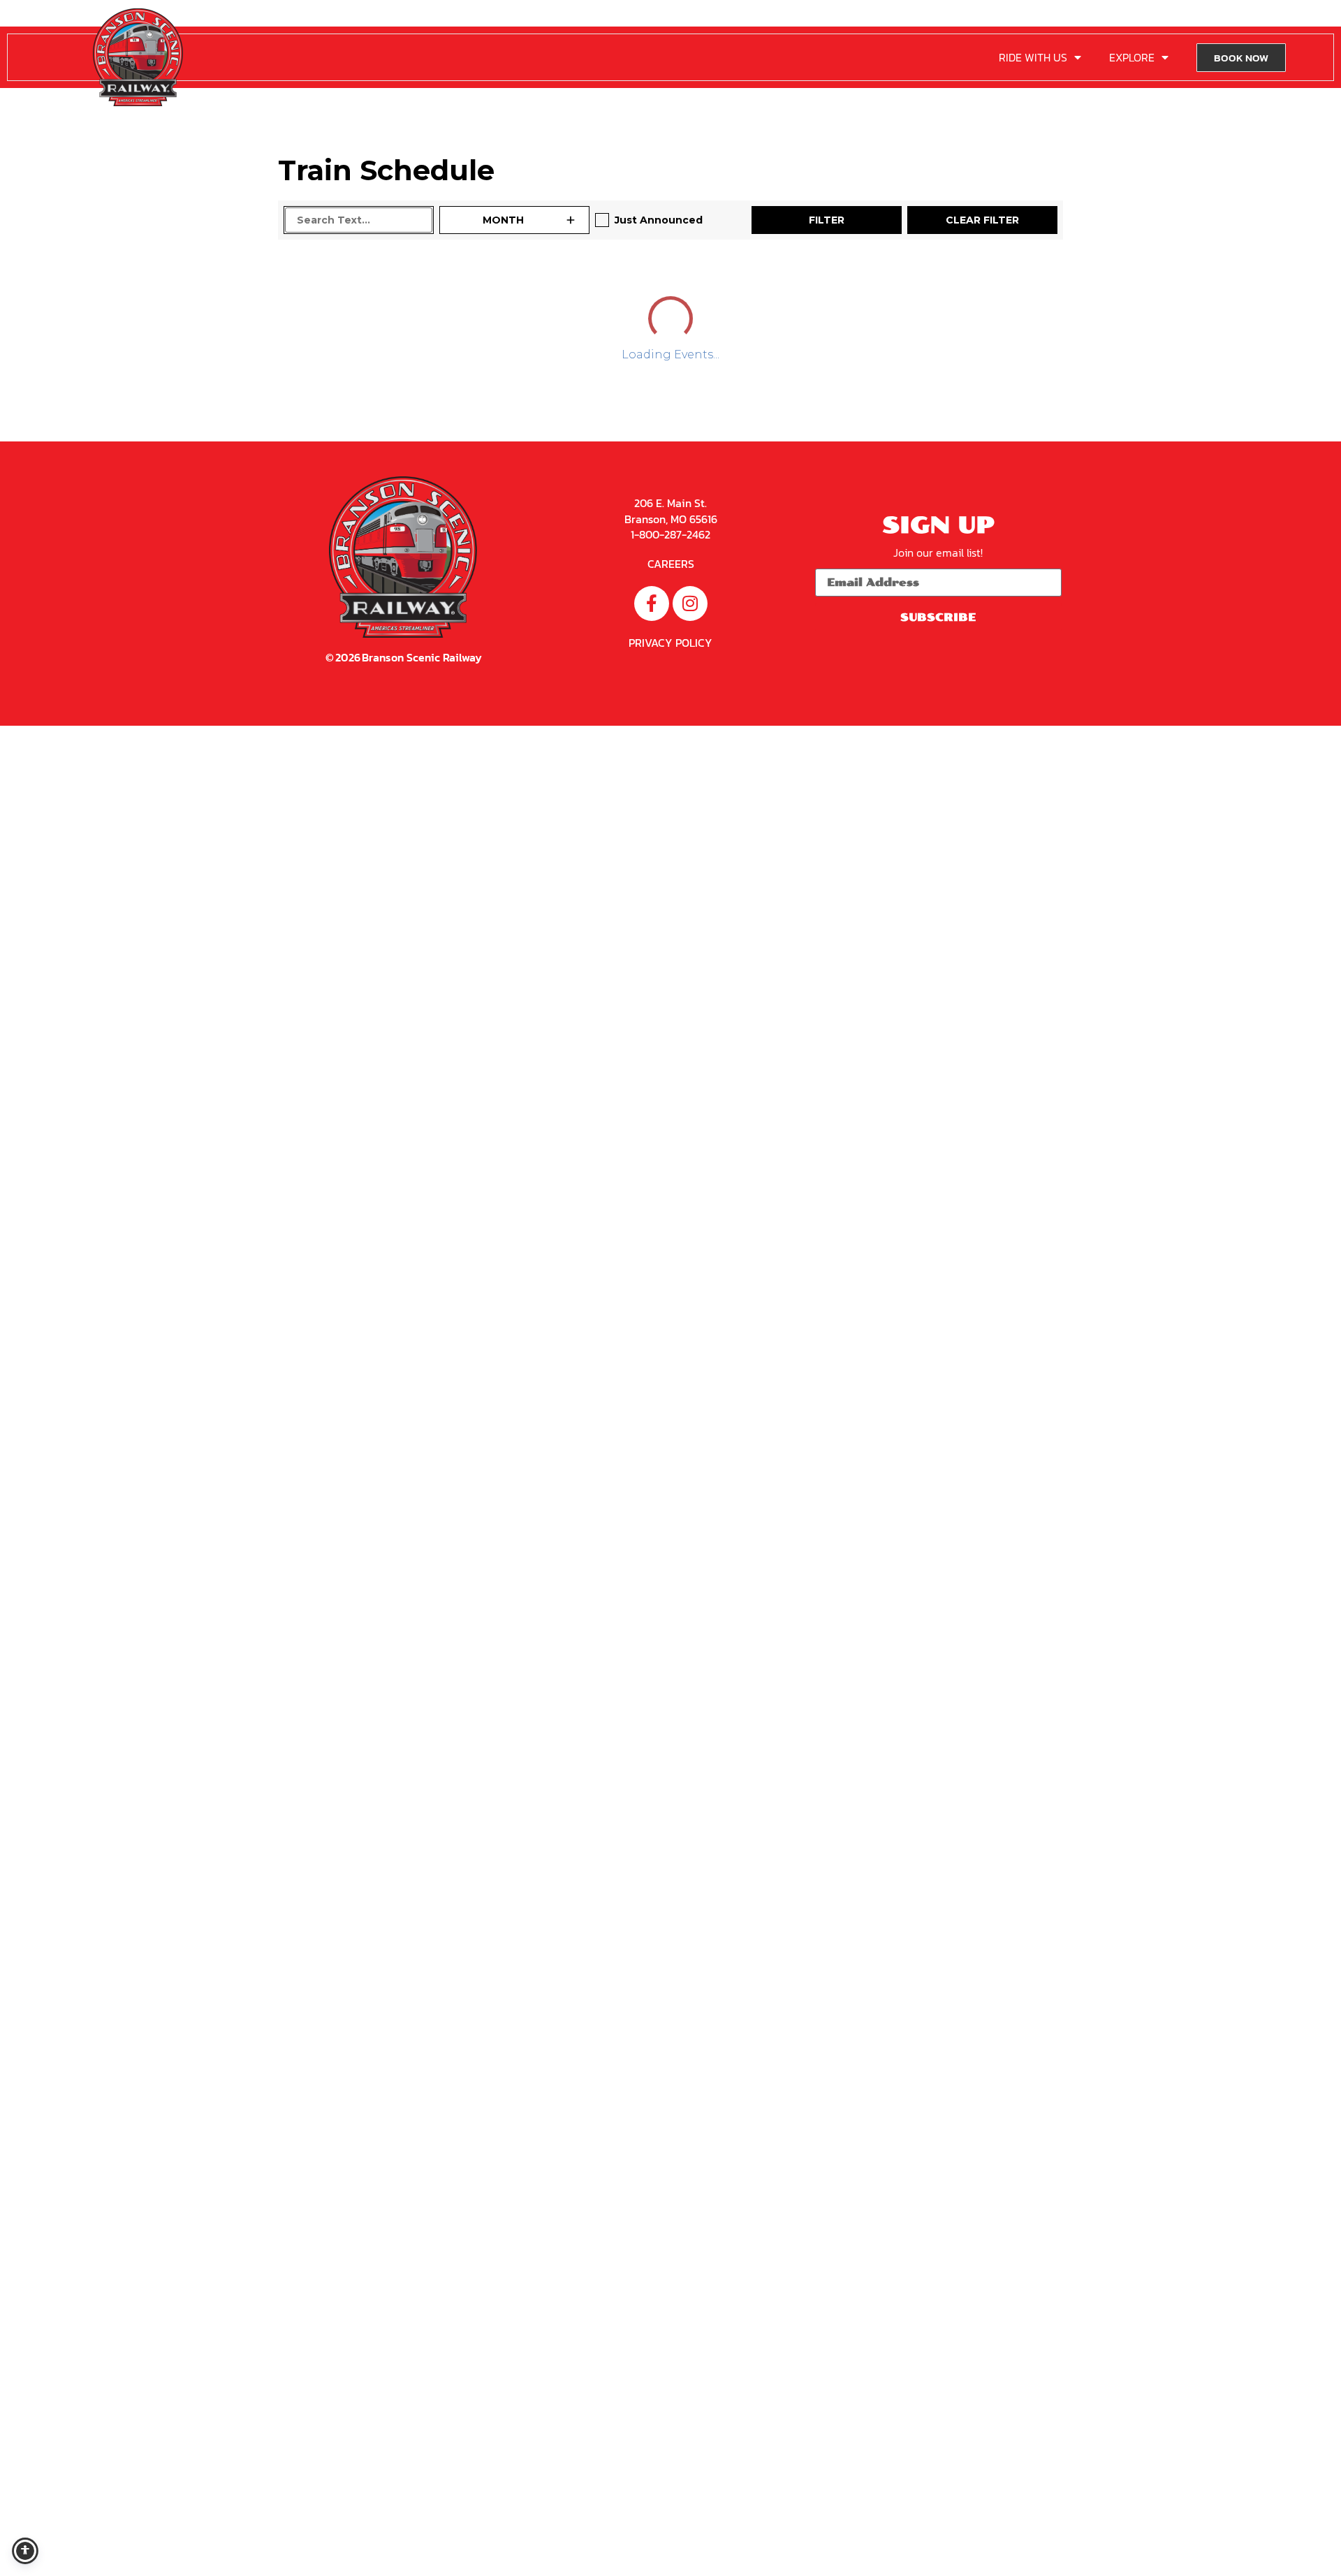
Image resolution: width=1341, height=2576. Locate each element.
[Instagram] (690, 2238)
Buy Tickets (446, 745)
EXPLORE (1132, 57)
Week (974, 289)
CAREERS (671, 2198)
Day (924, 289)
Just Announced (659, 220)
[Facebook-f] (652, 2238)
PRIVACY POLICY (670, 2277)
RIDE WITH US (1033, 57)
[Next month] (346, 289)
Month (1032, 289)
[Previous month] (297, 289)
